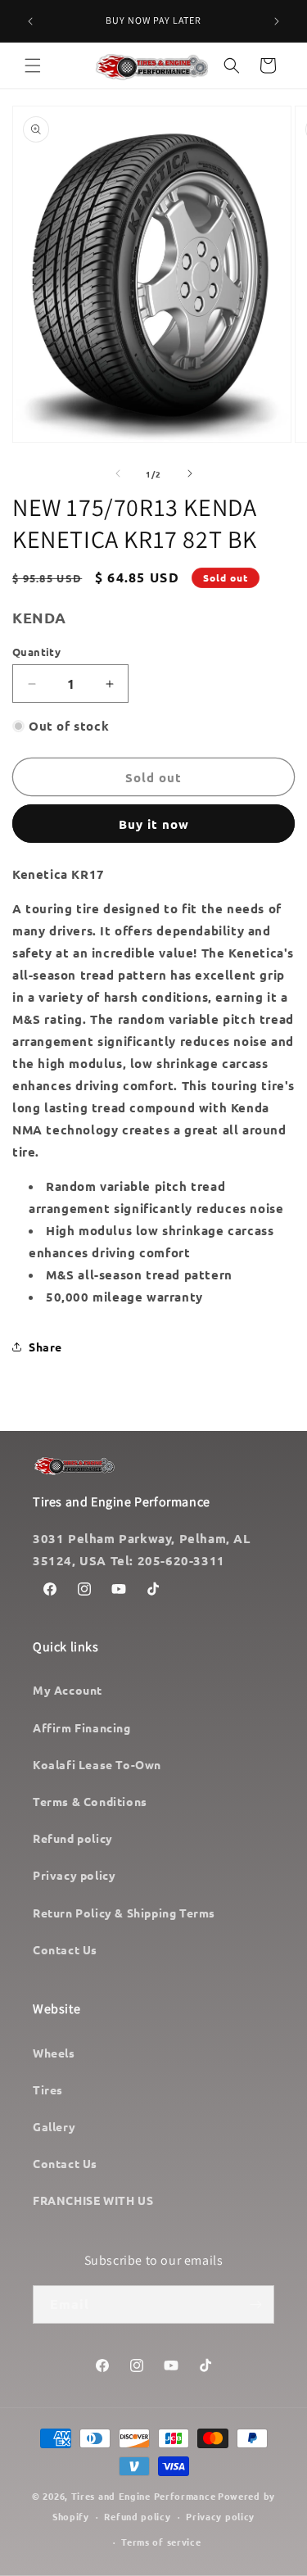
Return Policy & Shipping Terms (124, 1913)
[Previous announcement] (30, 21)
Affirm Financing (82, 1727)
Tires (48, 2089)
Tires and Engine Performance (144, 2496)
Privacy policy (74, 1875)
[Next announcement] (277, 21)
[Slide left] (118, 473)
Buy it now (154, 824)
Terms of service (161, 2542)
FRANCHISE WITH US (93, 2200)
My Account (68, 1690)
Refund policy (73, 1838)
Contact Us (65, 1949)
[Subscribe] (255, 2304)
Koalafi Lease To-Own (97, 1764)
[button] (33, 66)
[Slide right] (190, 473)
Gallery (54, 2126)
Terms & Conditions (90, 1801)
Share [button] (45, 1347)
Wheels (54, 2053)
